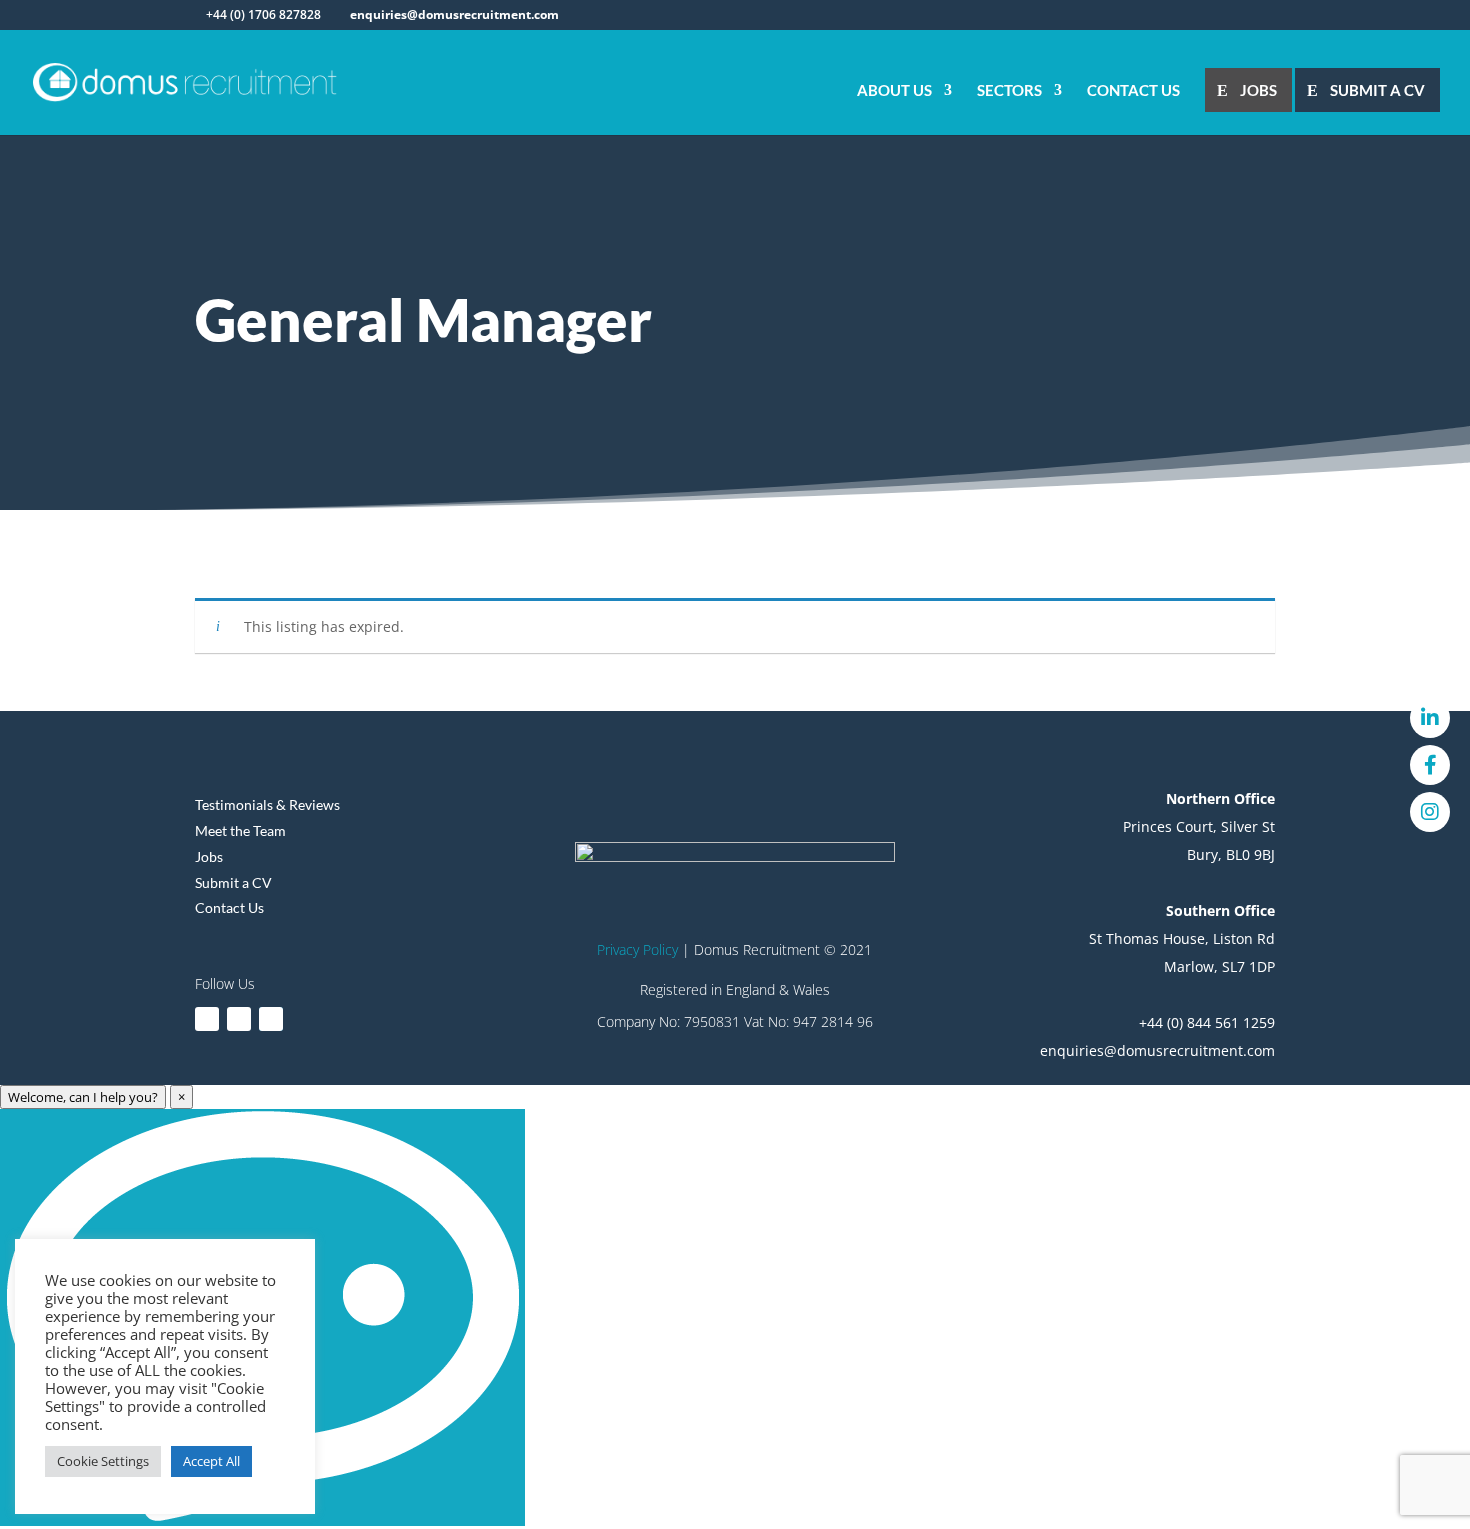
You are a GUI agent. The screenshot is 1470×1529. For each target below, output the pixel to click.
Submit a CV (1377, 90)
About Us (894, 91)
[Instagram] (1430, 812)
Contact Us (1133, 91)
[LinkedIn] (1430, 718)
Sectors (1009, 91)
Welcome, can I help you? (83, 1097)
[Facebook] (1430, 765)
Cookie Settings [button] (103, 1461)
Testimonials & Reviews (267, 804)
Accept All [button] (211, 1461)
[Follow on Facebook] (239, 1019)
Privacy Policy (637, 949)
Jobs (1258, 90)
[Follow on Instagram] (271, 1019)
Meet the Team (240, 830)
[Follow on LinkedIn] (207, 1019)
